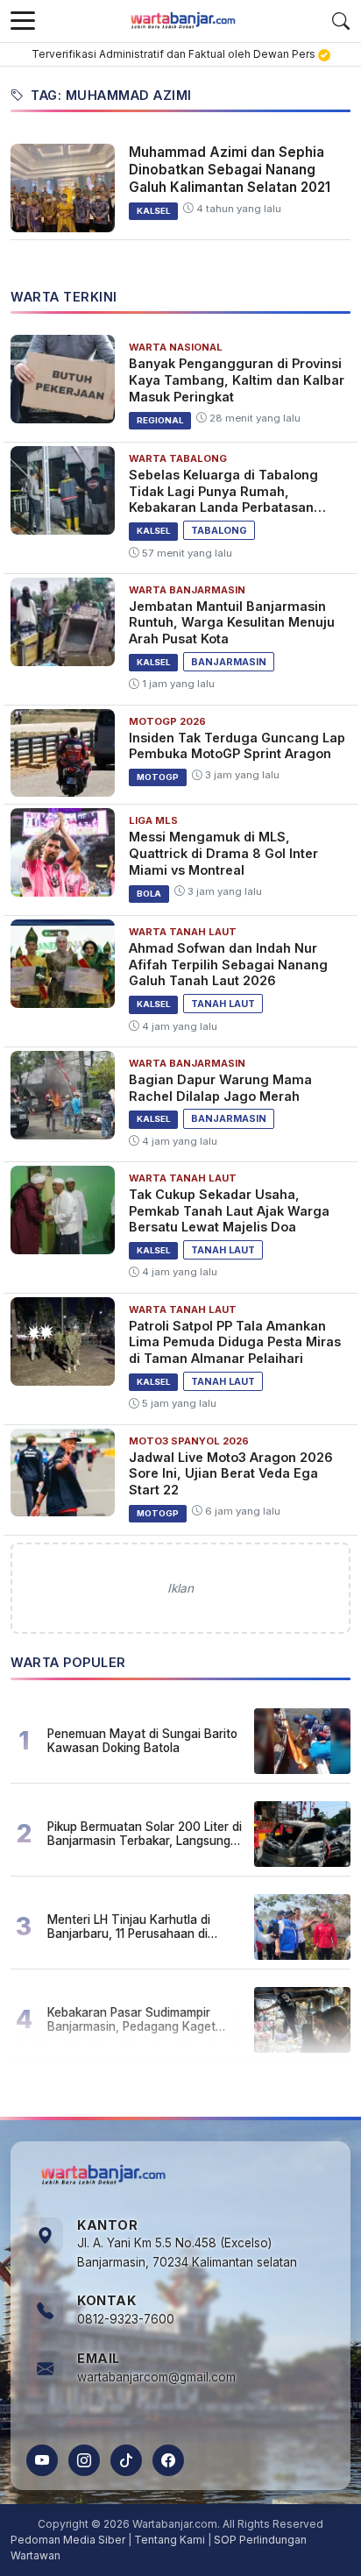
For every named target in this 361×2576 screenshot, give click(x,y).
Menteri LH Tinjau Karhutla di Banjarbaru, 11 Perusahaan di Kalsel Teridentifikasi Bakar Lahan (142, 1927)
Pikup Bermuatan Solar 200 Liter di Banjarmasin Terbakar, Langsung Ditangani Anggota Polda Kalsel (145, 1834)
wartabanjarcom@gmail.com (156, 2377)
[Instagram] (84, 2460)
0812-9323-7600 (126, 2319)
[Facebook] (168, 2460)
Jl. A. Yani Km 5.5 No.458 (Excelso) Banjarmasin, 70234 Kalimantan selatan (187, 2253)
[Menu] (23, 21)
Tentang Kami (170, 2540)
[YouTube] (42, 2460)
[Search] (341, 21)
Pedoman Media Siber (68, 2540)
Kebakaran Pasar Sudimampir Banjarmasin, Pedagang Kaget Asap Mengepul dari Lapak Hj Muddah (131, 2019)
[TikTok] (126, 2460)
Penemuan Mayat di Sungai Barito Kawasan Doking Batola (142, 1741)
